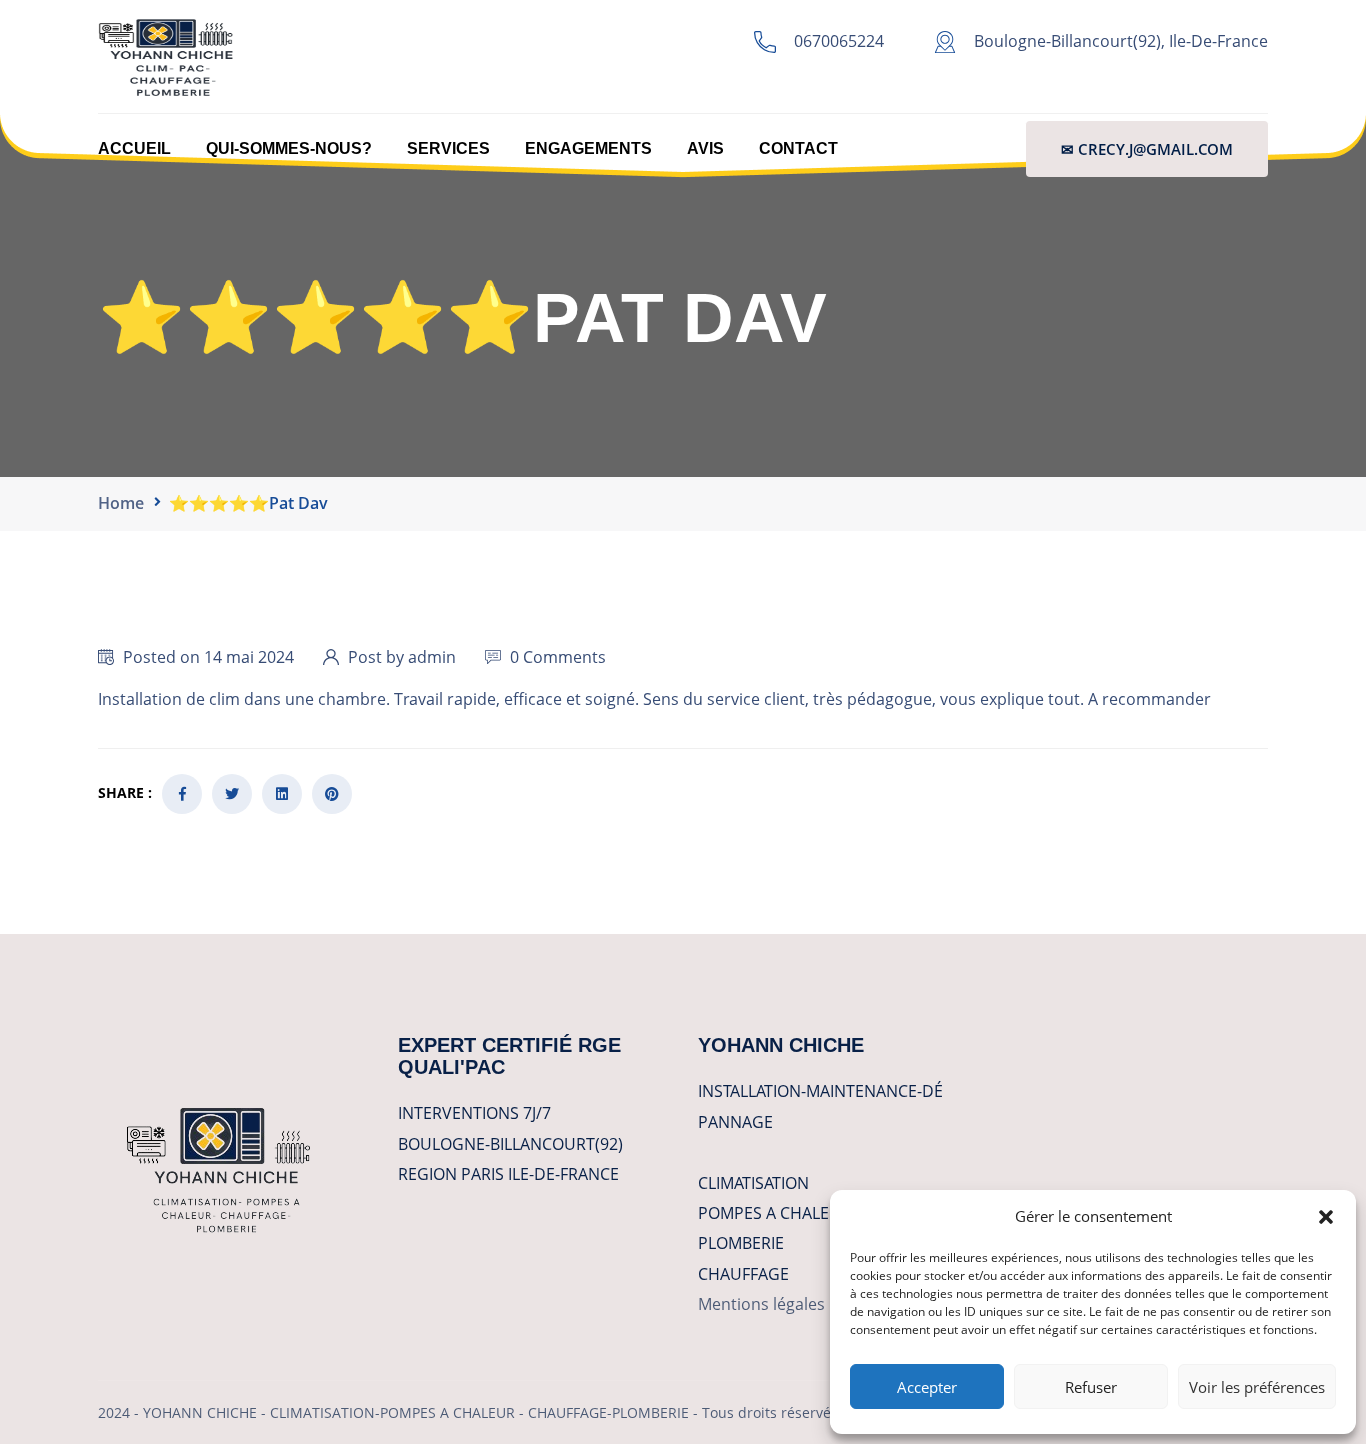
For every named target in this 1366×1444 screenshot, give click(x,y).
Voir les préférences (1257, 1387)
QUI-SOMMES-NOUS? (289, 148)
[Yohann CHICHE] (165, 55)
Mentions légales (761, 1304)
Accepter (927, 1387)
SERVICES (448, 148)
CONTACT (798, 148)
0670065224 (839, 41)
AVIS (705, 148)
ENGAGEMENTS (588, 148)
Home (121, 503)
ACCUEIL (134, 148)
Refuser (1091, 1387)
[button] (1326, 1217)
